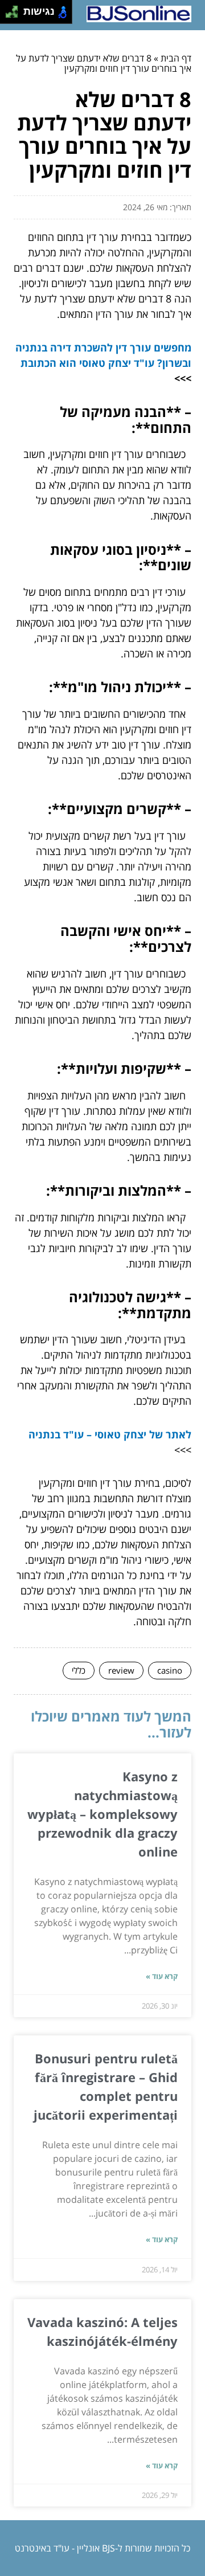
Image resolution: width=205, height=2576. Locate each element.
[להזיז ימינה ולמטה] (15, 15)
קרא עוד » (162, 1976)
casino (170, 1670)
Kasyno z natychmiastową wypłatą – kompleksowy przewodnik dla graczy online (102, 1814)
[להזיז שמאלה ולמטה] (9, 15)
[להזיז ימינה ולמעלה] (15, 9)
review (121, 1670)
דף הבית (176, 58)
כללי (79, 1670)
